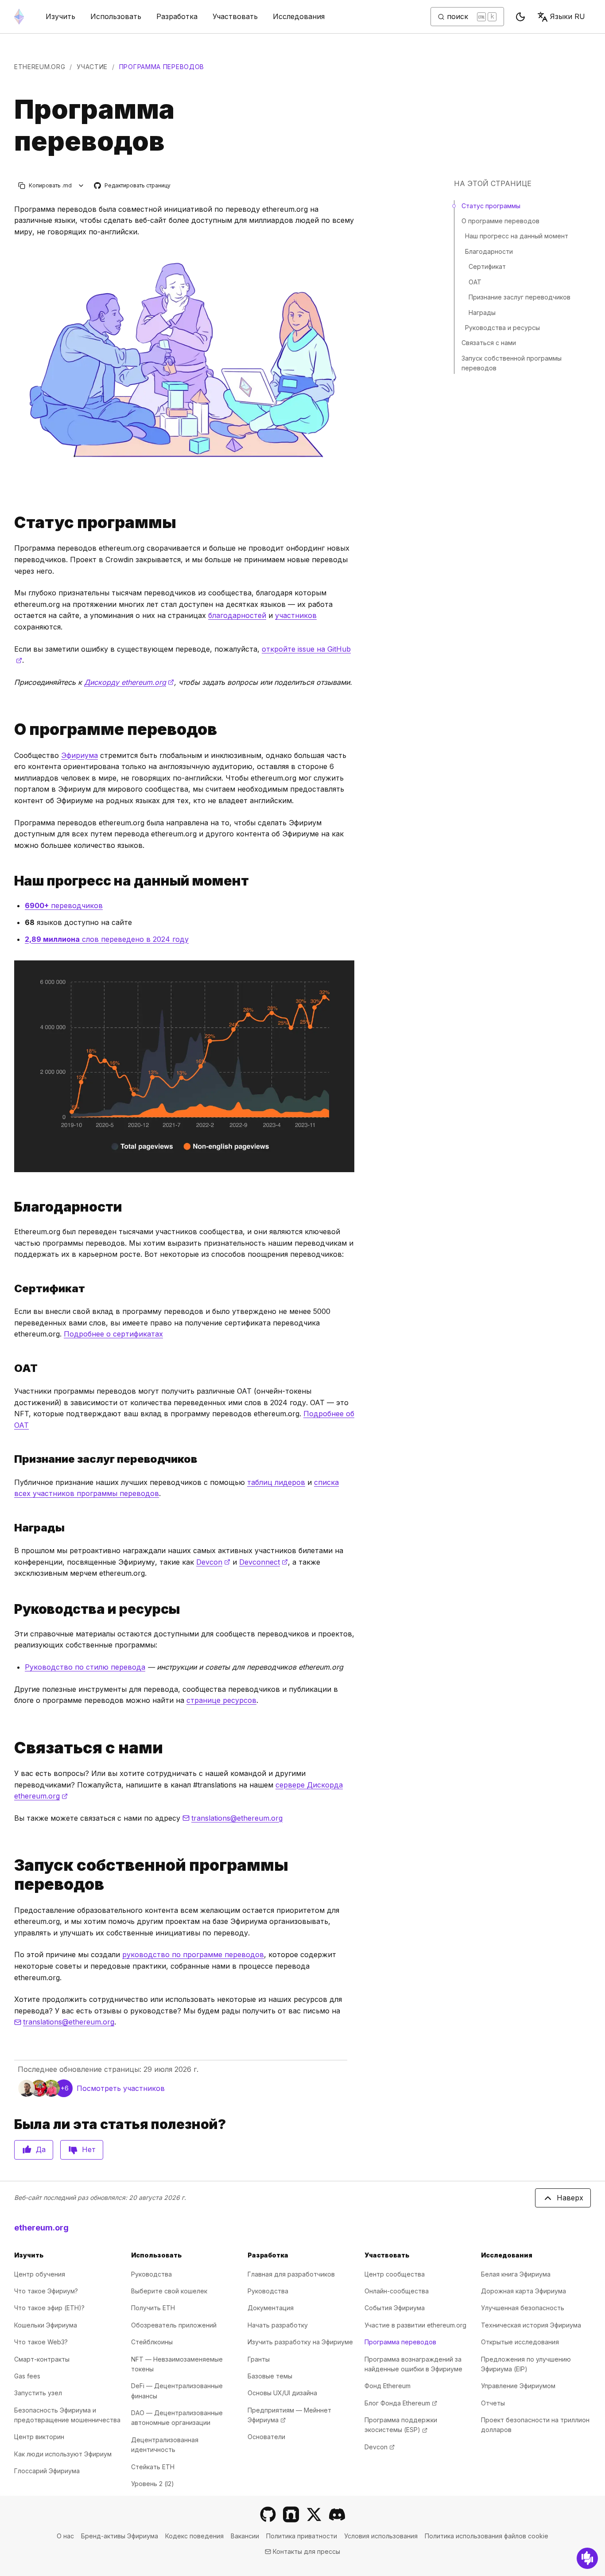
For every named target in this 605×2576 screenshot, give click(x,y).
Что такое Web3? (41, 2342)
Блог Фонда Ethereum (401, 2403)
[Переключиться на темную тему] (520, 17)
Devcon (213, 1562)
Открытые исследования (520, 2342)
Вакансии (245, 2536)
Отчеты (493, 2403)
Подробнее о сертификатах (113, 1334)
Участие (92, 67)
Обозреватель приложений (174, 2325)
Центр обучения (40, 2274)
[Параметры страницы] (81, 185)
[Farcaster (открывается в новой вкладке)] (291, 2514)
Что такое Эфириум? (46, 2291)
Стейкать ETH (153, 2467)
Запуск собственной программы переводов (512, 363)
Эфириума (80, 755)
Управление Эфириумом (518, 2386)
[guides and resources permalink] (11, 1609)
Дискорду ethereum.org (129, 682)
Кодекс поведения (194, 2536)
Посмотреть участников (121, 2088)
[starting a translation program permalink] (11, 1875)
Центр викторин (39, 2437)
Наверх (570, 2198)
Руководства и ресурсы (502, 328)
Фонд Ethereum (388, 2386)
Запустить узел (38, 2393)
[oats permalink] (11, 1368)
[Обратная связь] (587, 2558)
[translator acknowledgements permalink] (11, 1459)
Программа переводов (400, 2342)
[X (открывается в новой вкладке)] (314, 2514)
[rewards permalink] (11, 1528)
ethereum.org (40, 67)
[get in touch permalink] (11, 1748)
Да (41, 2149)
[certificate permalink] (11, 1288)
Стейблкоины (152, 2342)
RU (568, 16)
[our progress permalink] (11, 881)
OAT (475, 282)
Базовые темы (270, 2376)
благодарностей (237, 615)
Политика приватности (302, 2536)
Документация (271, 2308)
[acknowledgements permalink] (11, 1207)
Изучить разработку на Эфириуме (300, 2342)
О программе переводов (500, 221)
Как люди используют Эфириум (63, 2454)
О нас (65, 2536)
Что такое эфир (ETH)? (49, 2308)
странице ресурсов (221, 1700)
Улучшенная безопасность (523, 2308)
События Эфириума (395, 2308)
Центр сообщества (395, 2274)
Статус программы (491, 206)
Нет (89, 2149)
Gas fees (27, 2376)
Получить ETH (153, 2308)
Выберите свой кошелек (169, 2291)
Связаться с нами (489, 343)
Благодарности (489, 251)
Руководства (151, 2274)
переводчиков (64, 905)
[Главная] (19, 17)
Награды (482, 313)
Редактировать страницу (133, 186)
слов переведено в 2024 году (107, 939)
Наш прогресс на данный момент (517, 236)
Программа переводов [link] (162, 67)
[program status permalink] (11, 523)
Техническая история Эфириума (531, 2325)
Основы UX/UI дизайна (282, 2393)
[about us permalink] (11, 729)
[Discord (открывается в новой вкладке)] (337, 2514)
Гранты (259, 2359)
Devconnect (264, 1562)
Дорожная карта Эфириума (524, 2291)
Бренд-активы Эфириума (120, 2536)
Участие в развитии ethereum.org (415, 2325)
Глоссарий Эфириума (47, 2471)
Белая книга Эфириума (516, 2274)
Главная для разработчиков (291, 2274)
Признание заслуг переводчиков (520, 297)
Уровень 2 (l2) (153, 2484)
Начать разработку (278, 2325)
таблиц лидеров (276, 1482)
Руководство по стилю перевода (85, 1667)
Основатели (266, 2437)
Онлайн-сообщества (397, 2291)
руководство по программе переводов (193, 1954)
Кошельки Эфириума (46, 2325)
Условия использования (381, 2536)
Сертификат (487, 267)
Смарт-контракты (42, 2359)
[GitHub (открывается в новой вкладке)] (268, 2514)
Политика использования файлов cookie (487, 2536)
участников (296, 615)
